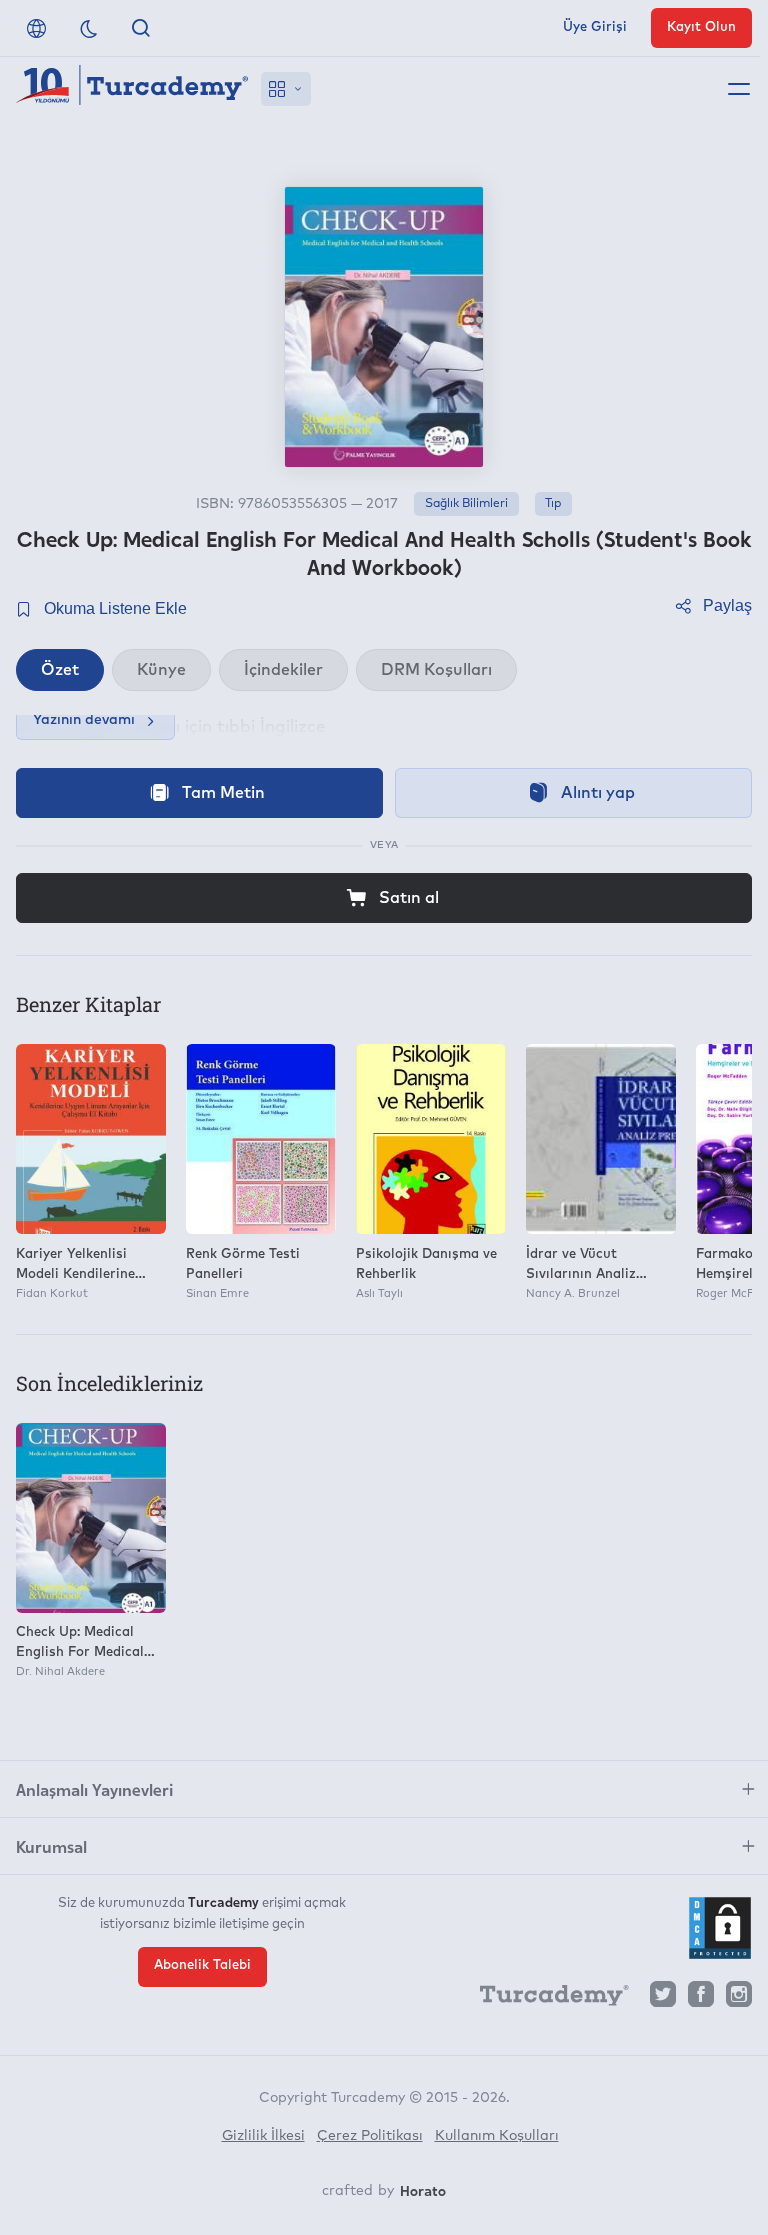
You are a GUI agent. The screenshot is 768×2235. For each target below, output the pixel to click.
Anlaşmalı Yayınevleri (94, 1789)
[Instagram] (739, 1999)
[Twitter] (663, 1999)
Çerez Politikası (370, 2136)
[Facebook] (701, 1999)
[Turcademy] (545, 1999)
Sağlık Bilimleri (466, 504)
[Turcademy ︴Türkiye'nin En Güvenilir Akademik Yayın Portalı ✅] (132, 89)
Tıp (553, 504)
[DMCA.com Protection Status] (720, 1928)
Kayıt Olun (701, 27)
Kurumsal (51, 1846)
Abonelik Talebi (202, 1965)
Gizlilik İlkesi (263, 2136)
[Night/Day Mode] (89, 28)
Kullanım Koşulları (497, 2136)
